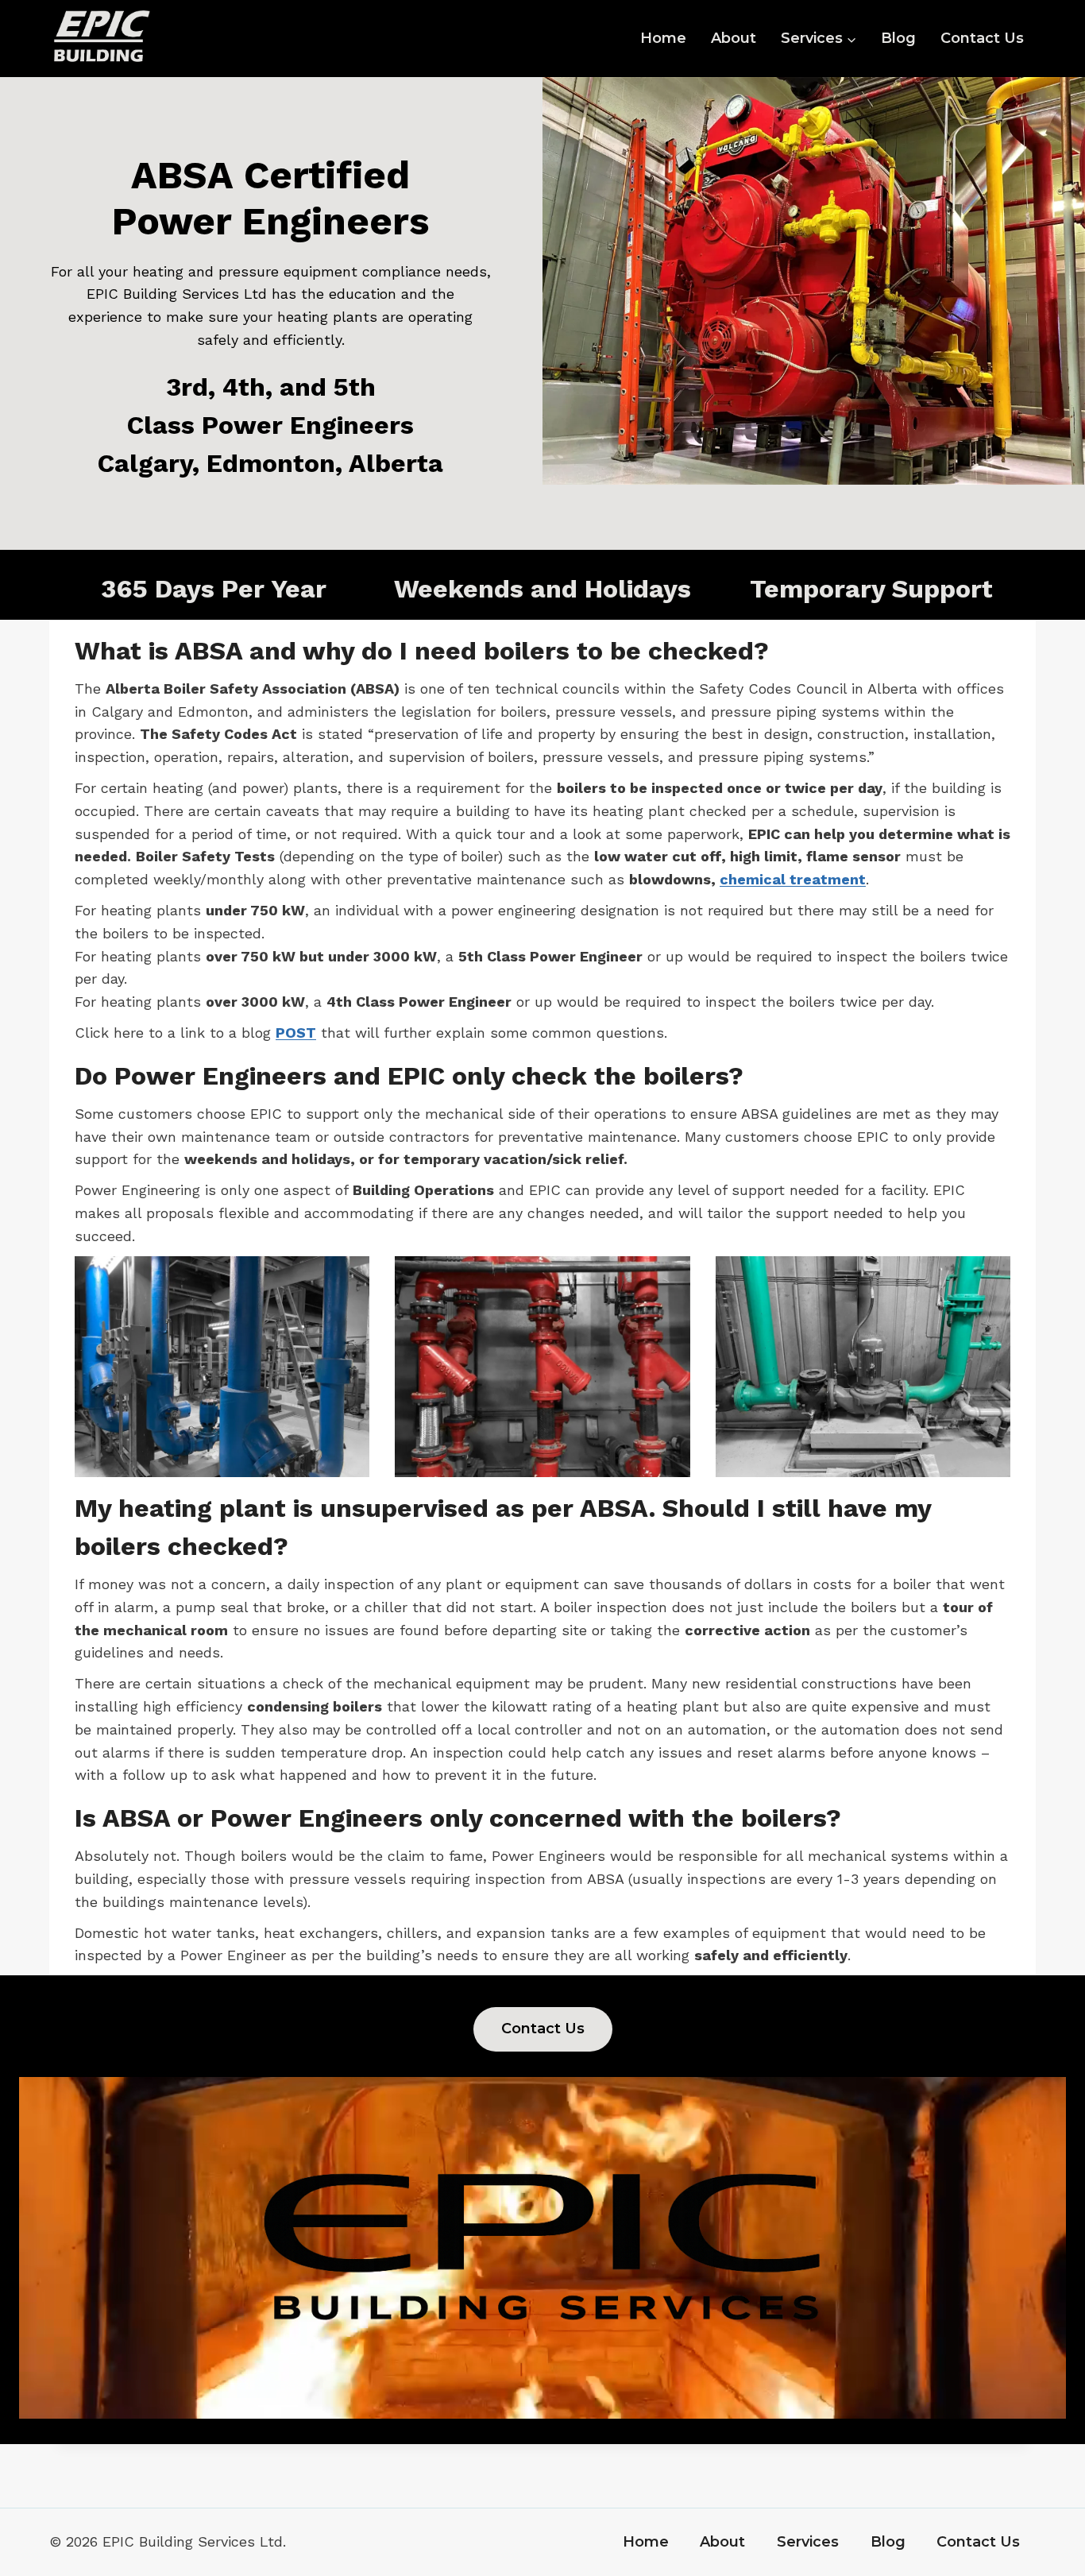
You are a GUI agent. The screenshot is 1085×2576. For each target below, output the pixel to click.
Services (808, 2542)
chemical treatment (793, 879)
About (734, 38)
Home (663, 38)
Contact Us (982, 38)
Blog (898, 38)
